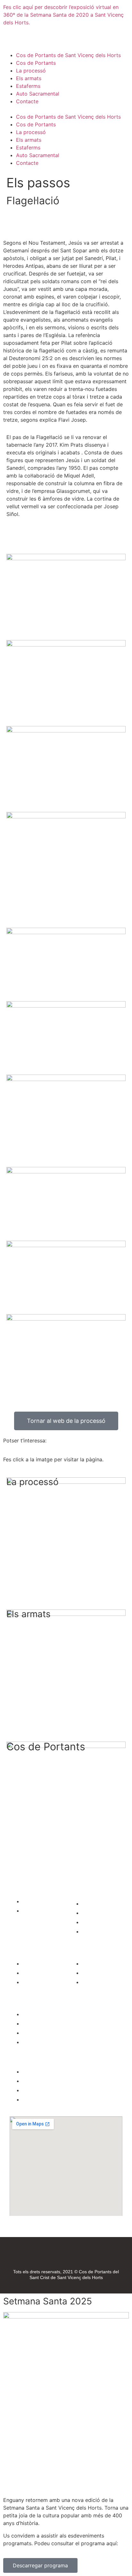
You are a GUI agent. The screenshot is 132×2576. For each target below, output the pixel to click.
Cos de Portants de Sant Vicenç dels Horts (68, 55)
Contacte (27, 101)
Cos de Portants (36, 63)
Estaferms (28, 86)
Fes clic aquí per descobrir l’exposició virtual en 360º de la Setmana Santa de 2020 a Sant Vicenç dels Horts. (63, 15)
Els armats (29, 78)
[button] (66, 109)
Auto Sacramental (38, 94)
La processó (31, 71)
